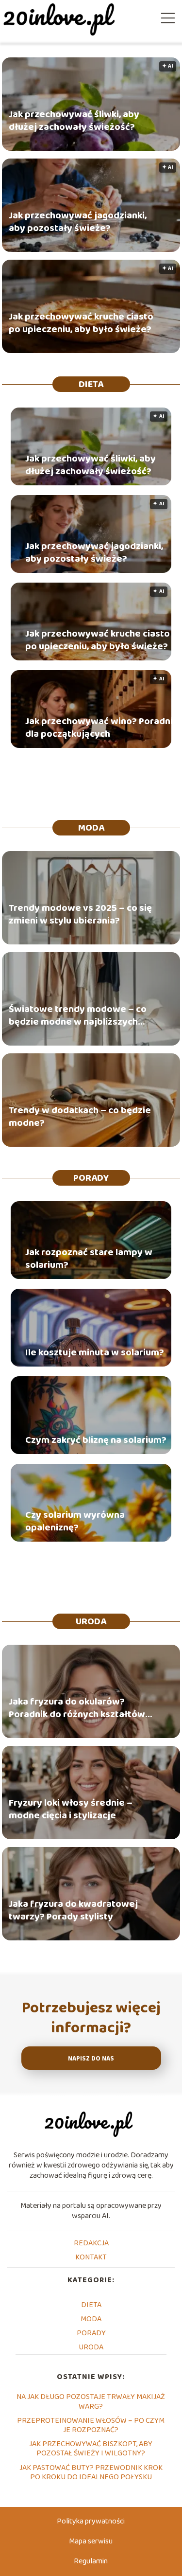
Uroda (91, 1621)
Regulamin (91, 2561)
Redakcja (91, 2243)
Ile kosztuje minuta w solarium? (95, 1352)
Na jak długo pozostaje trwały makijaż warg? (91, 2401)
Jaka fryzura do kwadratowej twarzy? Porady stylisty (73, 1910)
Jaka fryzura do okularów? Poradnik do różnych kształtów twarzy (77, 1708)
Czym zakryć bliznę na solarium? (96, 1440)
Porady (91, 1178)
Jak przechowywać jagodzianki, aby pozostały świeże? (78, 222)
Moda (91, 828)
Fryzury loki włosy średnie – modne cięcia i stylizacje (71, 1809)
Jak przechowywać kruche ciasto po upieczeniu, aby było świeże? (81, 323)
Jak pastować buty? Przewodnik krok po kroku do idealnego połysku (91, 2472)
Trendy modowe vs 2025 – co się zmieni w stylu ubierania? (80, 914)
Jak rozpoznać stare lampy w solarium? (89, 1259)
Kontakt (91, 2257)
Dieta (91, 384)
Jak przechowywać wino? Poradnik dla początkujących (101, 728)
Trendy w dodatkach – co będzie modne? (80, 1117)
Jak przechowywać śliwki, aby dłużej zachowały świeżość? (74, 121)
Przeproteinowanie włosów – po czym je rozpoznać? (91, 2425)
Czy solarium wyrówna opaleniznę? (75, 1521)
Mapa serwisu (91, 2541)
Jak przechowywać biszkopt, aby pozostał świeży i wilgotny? (91, 2449)
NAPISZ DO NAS (91, 2059)
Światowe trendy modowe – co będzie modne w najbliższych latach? (78, 1015)
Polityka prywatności (91, 2521)
